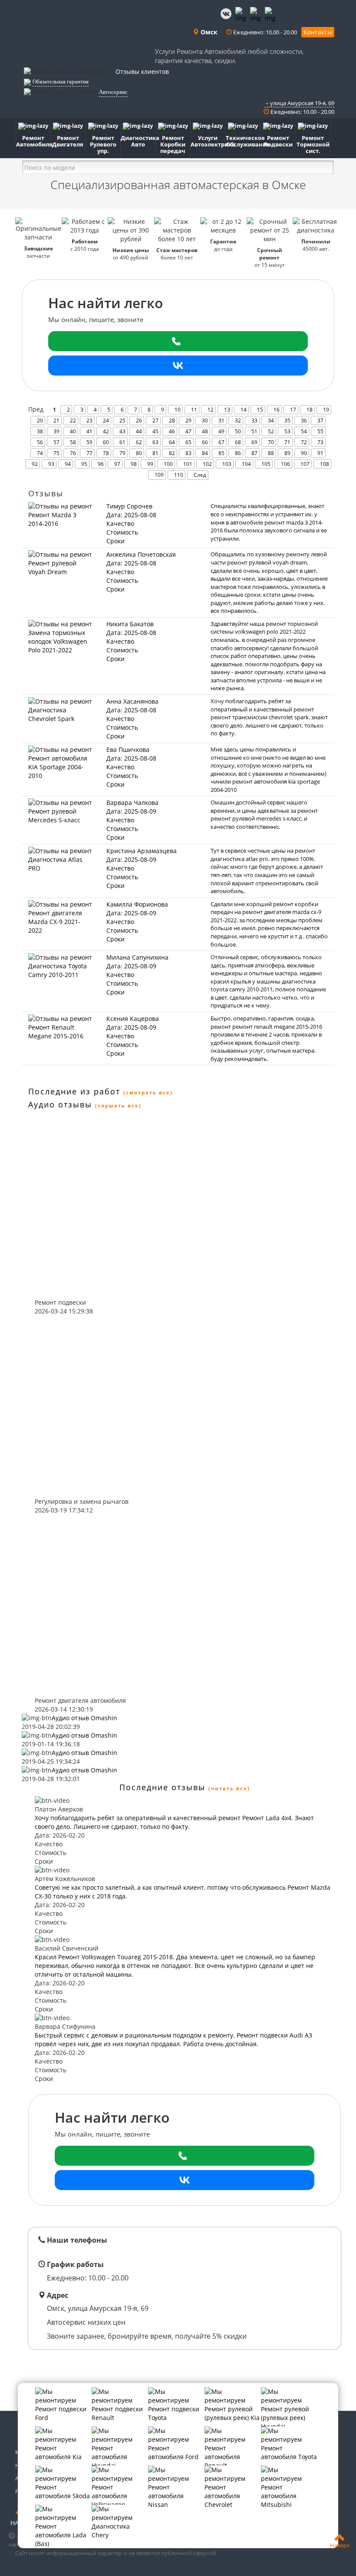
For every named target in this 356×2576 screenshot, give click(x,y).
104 (246, 464)
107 (305, 464)
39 (56, 431)
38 (40, 431)
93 (51, 464)
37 (320, 420)
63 (155, 442)
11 (194, 410)
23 (89, 420)
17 (293, 410)
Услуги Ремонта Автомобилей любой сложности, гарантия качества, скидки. (229, 56)
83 (188, 453)
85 (221, 453)
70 (271, 442)
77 (89, 453)
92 (35, 464)
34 (271, 420)
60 (106, 442)
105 (266, 464)
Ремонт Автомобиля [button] (33, 141)
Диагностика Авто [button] (138, 141)
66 (205, 442)
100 (168, 464)
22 (73, 420)
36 (304, 420)
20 (40, 420)
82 (172, 453)
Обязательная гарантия (61, 81)
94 (68, 464)
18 (310, 410)
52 (271, 431)
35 (287, 420)
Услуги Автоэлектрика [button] (208, 141)
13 (227, 410)
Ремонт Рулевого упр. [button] (103, 144)
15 (260, 410)
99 (150, 464)
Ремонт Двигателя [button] (68, 141)
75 (56, 453)
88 (271, 453)
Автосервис (113, 92)
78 (106, 453)
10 (178, 410)
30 (205, 420)
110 (179, 475)
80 (139, 453)
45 (155, 431)
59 (89, 442)
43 (122, 431)
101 (188, 464)
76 (73, 453)
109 (159, 475)
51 (254, 431)
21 (56, 420)
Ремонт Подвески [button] (278, 141)
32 (238, 420)
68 (238, 442)
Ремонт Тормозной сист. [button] (313, 144)
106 (285, 464)
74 (40, 453)
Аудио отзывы (60, 1104)
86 (238, 453)
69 (254, 442)
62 (139, 442)
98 (134, 464)
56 (40, 442)
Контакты (318, 32)
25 (122, 420)
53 (287, 431)
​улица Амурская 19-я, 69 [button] (302, 103)
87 (254, 453)
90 (304, 453)
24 (106, 420)
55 (320, 431)
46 (172, 431)
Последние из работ (74, 1091)
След (200, 475)
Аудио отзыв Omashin (84, 1718)
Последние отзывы (162, 1787)
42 (106, 431)
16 (277, 410)
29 (188, 420)
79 (122, 453)
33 (254, 420)
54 (304, 431)
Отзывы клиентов (142, 71)
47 (188, 431)
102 (207, 464)
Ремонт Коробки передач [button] (173, 144)
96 (101, 464)
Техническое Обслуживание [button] (243, 141)
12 (211, 410)
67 (221, 442)
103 (227, 464)
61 (122, 442)
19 (326, 410)
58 (73, 442)
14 (244, 410)
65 (188, 442)
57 (56, 442)
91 (320, 453)
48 (205, 431)
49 (221, 431)
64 (172, 442)
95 (84, 464)
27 (155, 420)
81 (155, 453)
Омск (208, 32)
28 (172, 420)
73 (320, 442)
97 (117, 464)
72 (304, 442)
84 (205, 453)
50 (238, 431)
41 (89, 431)
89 (287, 453)
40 (73, 431)
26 (139, 420)
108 (325, 464)
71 (287, 442)
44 (139, 431)
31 (221, 420)
